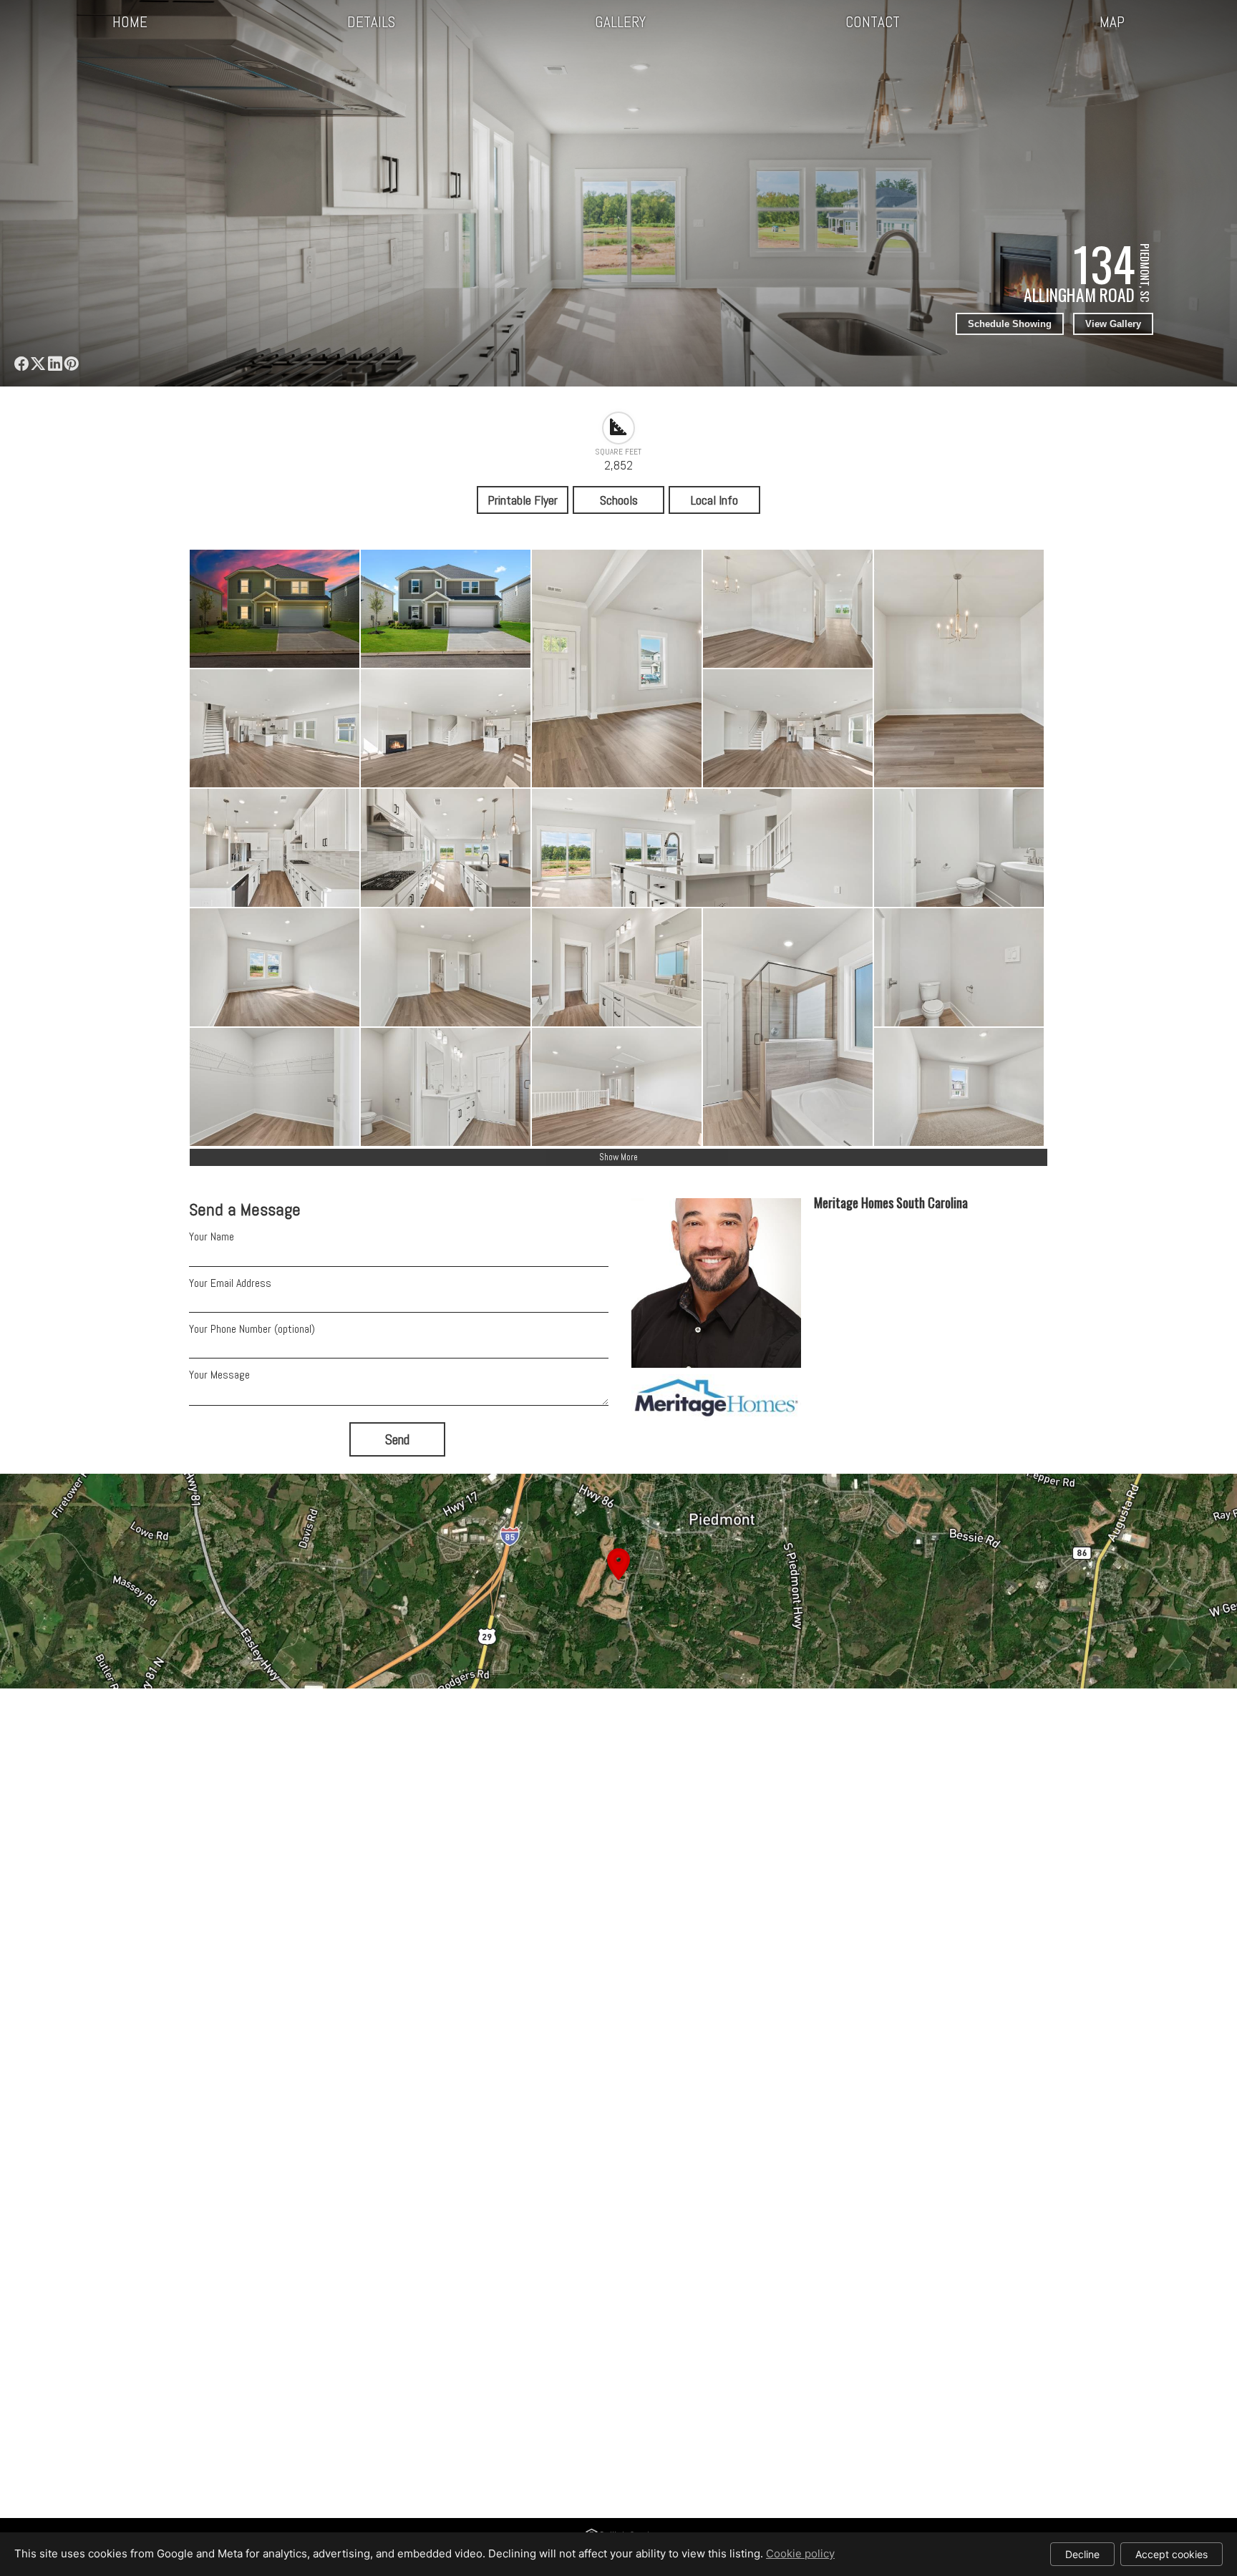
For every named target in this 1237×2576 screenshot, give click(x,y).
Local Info (714, 500)
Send (397, 1440)
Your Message (219, 1375)
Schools (619, 500)
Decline (1082, 2554)
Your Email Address (230, 1283)
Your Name (212, 1236)
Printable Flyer (523, 500)
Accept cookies (1171, 2554)
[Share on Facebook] (21, 364)
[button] (618, 1581)
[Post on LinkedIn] (54, 364)
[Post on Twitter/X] (38, 364)
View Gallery (1113, 324)
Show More (618, 1157)
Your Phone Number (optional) (252, 1329)
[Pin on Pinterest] (71, 364)
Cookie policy (800, 2553)
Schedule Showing (1010, 324)
